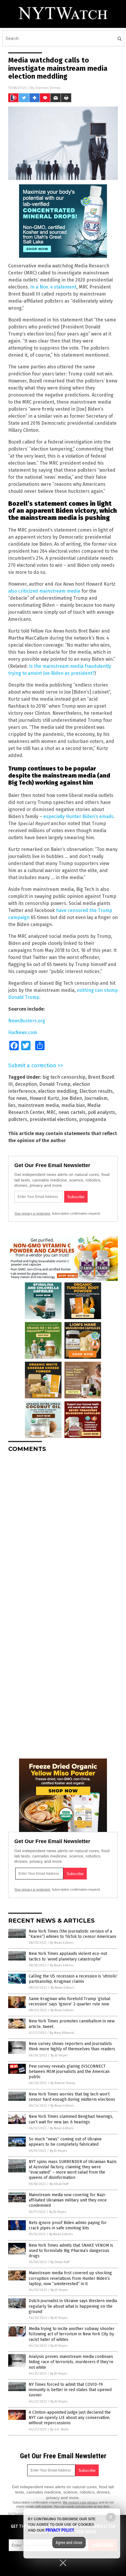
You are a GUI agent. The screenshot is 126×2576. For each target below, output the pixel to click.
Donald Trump (55, 1084)
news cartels (72, 1112)
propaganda (93, 1119)
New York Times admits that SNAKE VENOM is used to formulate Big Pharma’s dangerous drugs (71, 2251)
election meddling (58, 1091)
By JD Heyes (59, 2055)
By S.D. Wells (59, 2429)
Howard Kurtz (44, 1098)
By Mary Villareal (62, 2033)
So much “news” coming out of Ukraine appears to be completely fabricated (65, 2142)
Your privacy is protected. (33, 1213)
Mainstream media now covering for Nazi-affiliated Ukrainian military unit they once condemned (68, 2200)
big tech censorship (64, 1077)
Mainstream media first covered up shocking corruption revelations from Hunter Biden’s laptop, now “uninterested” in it (70, 2278)
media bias (73, 1105)
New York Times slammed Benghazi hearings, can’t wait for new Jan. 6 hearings (71, 2119)
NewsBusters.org (27, 1021)
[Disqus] (63, 1530)
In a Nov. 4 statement (53, 287)
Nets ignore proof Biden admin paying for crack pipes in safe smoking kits (68, 2225)
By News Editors (62, 1943)
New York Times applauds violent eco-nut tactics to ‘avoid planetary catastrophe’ (68, 1956)
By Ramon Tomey (63, 2083)
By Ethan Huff (59, 2184)
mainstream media (38, 1105)
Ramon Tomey (48, 88)
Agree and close (69, 2543)
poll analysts (102, 1112)
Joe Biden (72, 1098)
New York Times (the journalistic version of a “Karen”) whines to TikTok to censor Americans (73, 1934)
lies (12, 1105)
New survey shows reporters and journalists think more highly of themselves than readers (72, 2046)
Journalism (96, 1098)
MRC (51, 1112)
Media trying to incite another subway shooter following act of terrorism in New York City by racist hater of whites (72, 2334)
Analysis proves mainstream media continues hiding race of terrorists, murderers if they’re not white (71, 2362)
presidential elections (53, 1119)
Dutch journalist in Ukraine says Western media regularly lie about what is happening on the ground (73, 2306)
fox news (18, 1098)
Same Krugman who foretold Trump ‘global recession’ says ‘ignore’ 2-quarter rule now (70, 2001)
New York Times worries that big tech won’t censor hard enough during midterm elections (72, 2097)
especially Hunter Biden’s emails (78, 816)
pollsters (18, 1119)
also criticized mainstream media (44, 591)
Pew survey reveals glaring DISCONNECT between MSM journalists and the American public (69, 2072)
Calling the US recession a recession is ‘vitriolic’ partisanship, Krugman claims (73, 1979)
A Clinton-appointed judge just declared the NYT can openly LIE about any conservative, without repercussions (70, 2418)
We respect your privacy (80, 2502)
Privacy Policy (60, 2530)
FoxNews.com (23, 1032)
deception (26, 1084)
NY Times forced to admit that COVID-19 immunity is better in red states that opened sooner (70, 2390)
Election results (96, 1091)
